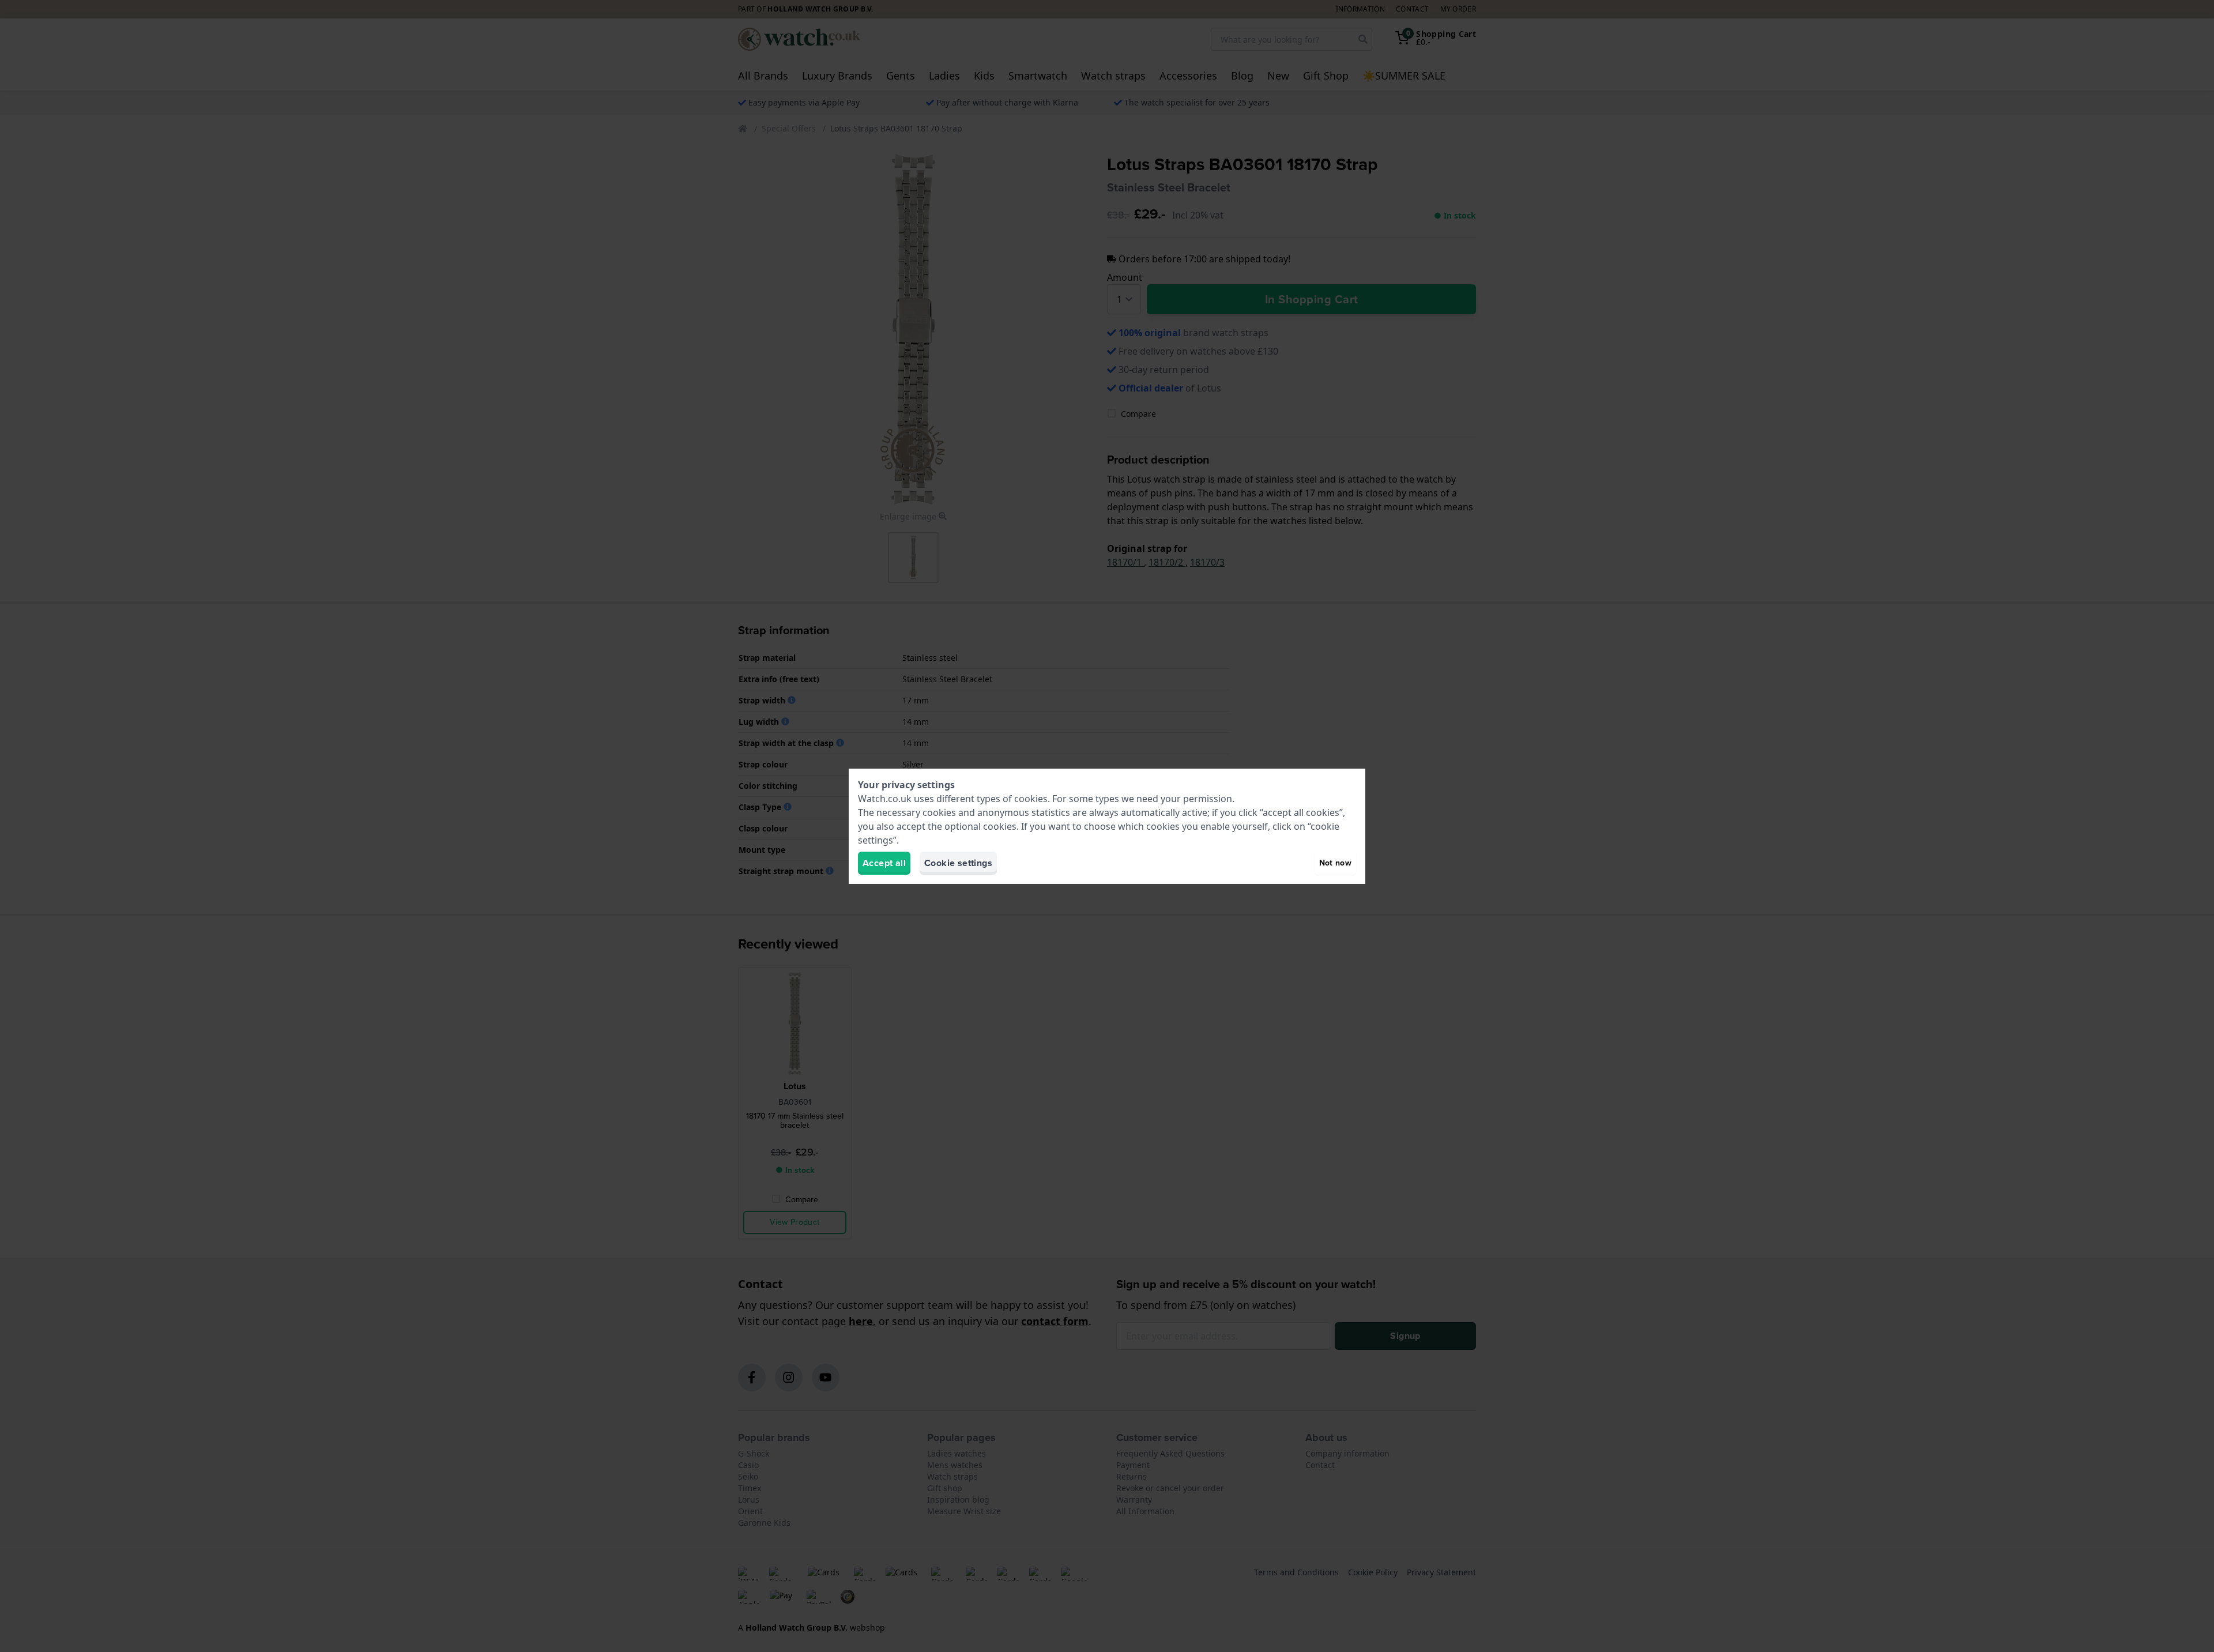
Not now (1335, 863)
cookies (1031, 799)
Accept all (884, 863)
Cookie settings (958, 863)
